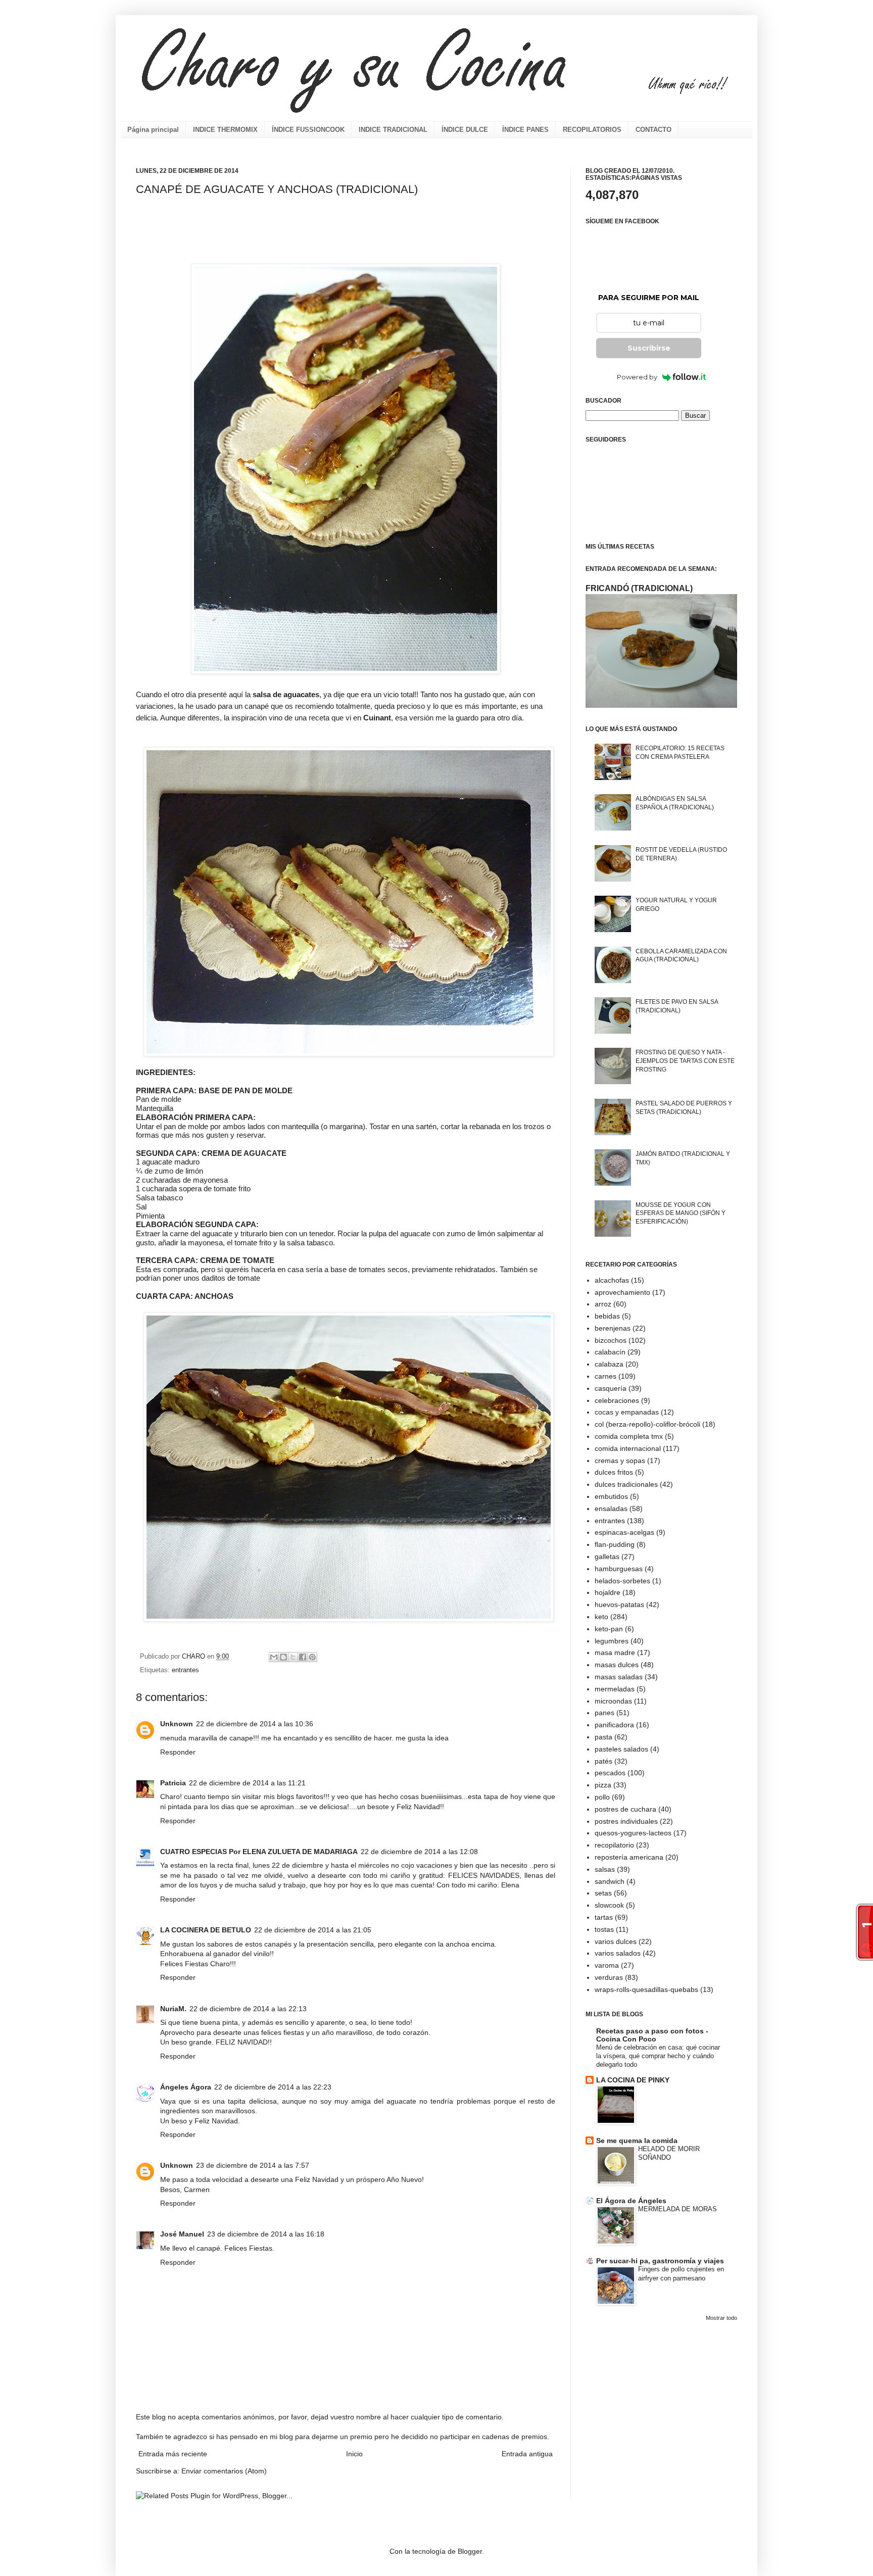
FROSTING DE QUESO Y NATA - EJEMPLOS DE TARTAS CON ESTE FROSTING (685, 1061)
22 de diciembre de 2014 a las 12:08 (419, 1852)
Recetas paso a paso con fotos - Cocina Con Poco (652, 2035)
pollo (602, 1797)
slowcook (609, 1905)
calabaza (609, 1364)
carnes (605, 1376)
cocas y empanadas (627, 1412)
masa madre (615, 1652)
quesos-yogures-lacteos (633, 1833)
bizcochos (611, 1340)
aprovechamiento (622, 1292)
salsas (605, 1869)
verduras (609, 1977)
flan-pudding (615, 1544)
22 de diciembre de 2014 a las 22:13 (248, 2009)
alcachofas (612, 1280)
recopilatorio (614, 1845)
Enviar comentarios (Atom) (224, 2471)
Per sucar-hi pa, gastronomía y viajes (660, 2261)
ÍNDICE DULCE (465, 130)
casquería (611, 1388)
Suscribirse (649, 348)
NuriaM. (173, 2009)
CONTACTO (653, 130)
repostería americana (629, 1857)
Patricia (173, 1783)
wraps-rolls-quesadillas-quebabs (646, 1989)
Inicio (354, 2454)
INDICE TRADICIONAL (393, 130)
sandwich (610, 1881)
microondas (613, 1701)
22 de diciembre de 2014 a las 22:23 (273, 2087)
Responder (178, 1752)
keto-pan (609, 1629)
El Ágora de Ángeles (631, 2201)
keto (601, 1617)
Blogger (470, 2551)
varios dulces (616, 1941)
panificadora (614, 1725)
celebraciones (617, 1400)
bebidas (607, 1316)
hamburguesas (619, 1569)
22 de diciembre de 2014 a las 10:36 (255, 1724)
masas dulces (617, 1665)
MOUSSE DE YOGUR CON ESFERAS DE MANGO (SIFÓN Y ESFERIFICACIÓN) (681, 1213)
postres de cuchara (625, 1809)
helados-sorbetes (622, 1581)
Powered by (637, 377)
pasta (603, 1737)
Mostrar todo (721, 2318)
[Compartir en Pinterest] (312, 1657)
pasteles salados (621, 1749)
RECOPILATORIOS (592, 130)
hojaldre (608, 1592)
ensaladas (611, 1509)
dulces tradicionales (626, 1484)
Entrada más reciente (173, 2454)
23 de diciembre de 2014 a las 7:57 (253, 2165)
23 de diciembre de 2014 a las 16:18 (266, 2234)
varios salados (618, 1953)
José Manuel (182, 2234)
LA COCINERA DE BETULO (206, 1930)
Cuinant (377, 718)
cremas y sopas (620, 1461)
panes (604, 1713)
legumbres (612, 1641)
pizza (603, 1785)
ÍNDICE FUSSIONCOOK (308, 130)
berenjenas (613, 1328)
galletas (607, 1557)
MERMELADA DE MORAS (677, 2209)
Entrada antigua (527, 2454)
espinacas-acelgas (624, 1532)
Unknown (177, 1724)
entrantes (185, 1670)
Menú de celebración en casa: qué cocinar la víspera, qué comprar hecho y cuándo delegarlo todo (658, 2056)
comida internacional (628, 1448)
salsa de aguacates (285, 694)
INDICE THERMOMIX (225, 130)
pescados (610, 1773)
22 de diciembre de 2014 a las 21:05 (313, 1930)
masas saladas (619, 1677)
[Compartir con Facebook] (303, 1657)
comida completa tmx (629, 1436)
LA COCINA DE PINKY (633, 2080)
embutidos (611, 1496)
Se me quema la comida (637, 2141)
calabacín (610, 1352)
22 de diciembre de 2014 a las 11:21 (247, 1783)
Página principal (153, 130)
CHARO (195, 1657)
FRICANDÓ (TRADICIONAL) (639, 588)
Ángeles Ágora (186, 2087)
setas (603, 1893)
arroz (603, 1304)
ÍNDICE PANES (525, 130)
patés (603, 1761)
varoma (607, 1965)
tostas (604, 1929)
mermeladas (615, 1689)
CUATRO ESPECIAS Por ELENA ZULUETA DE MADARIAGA (259, 1852)
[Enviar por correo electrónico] (274, 1657)
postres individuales (626, 1821)
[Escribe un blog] (283, 1657)
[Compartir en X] (293, 1657)
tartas (604, 1917)
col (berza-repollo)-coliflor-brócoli (647, 1424)
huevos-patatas (619, 1605)
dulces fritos (614, 1472)
